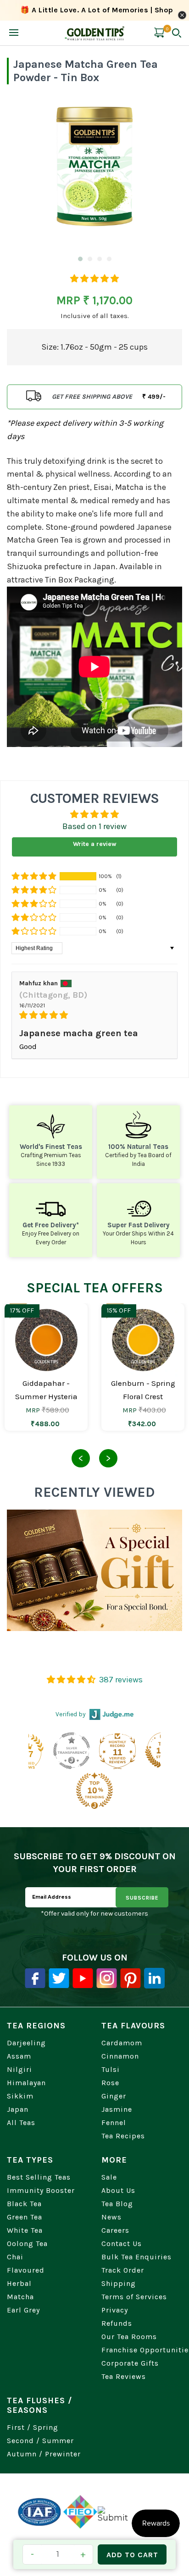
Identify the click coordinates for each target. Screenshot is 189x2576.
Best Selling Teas (39, 2177)
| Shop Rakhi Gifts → (97, 17)
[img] (94, 1015)
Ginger (114, 2096)
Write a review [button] (95, 844)
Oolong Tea (27, 2244)
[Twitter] (59, 1978)
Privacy (115, 2310)
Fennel (114, 2123)
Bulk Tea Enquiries (136, 2257)
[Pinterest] (131, 1978)
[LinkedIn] (154, 1978)
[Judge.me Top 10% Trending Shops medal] (50, 1791)
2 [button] (89, 260)
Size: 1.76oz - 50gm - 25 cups (94, 347)
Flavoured (26, 2270)
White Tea (25, 2230)
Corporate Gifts (130, 2363)
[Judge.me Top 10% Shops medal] (119, 1751)
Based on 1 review (94, 826)
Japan (18, 2109)
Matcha (20, 2297)
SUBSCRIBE (142, 1898)
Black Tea (24, 2204)
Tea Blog (117, 2204)
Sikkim (20, 2096)
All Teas (21, 2123)
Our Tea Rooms (129, 2337)
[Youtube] (83, 1978)
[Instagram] (107, 1978)
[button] (94, 279)
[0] (159, 39)
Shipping (119, 2283)
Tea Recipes (123, 2136)
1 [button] (80, 260)
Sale (109, 2177)
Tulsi (111, 2069)
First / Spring (33, 2427)
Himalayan (26, 2083)
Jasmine (117, 2109)
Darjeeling (26, 2043)
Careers (115, 2230)
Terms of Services (134, 2297)
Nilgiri (19, 2069)
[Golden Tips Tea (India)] (95, 33)
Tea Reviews (124, 2376)
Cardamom (122, 2043)
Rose (110, 2083)
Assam (19, 2056)
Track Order (123, 2270)
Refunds (117, 2323)
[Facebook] (35, 1978)
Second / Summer (40, 2441)
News (111, 2217)
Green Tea (25, 2217)
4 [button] (109, 260)
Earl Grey (23, 2310)
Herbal (19, 2283)
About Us (118, 2190)
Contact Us (122, 2244)
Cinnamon (120, 2056)
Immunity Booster (41, 2190)
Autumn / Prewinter (44, 2454)
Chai (15, 2257)
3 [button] (99, 260)
